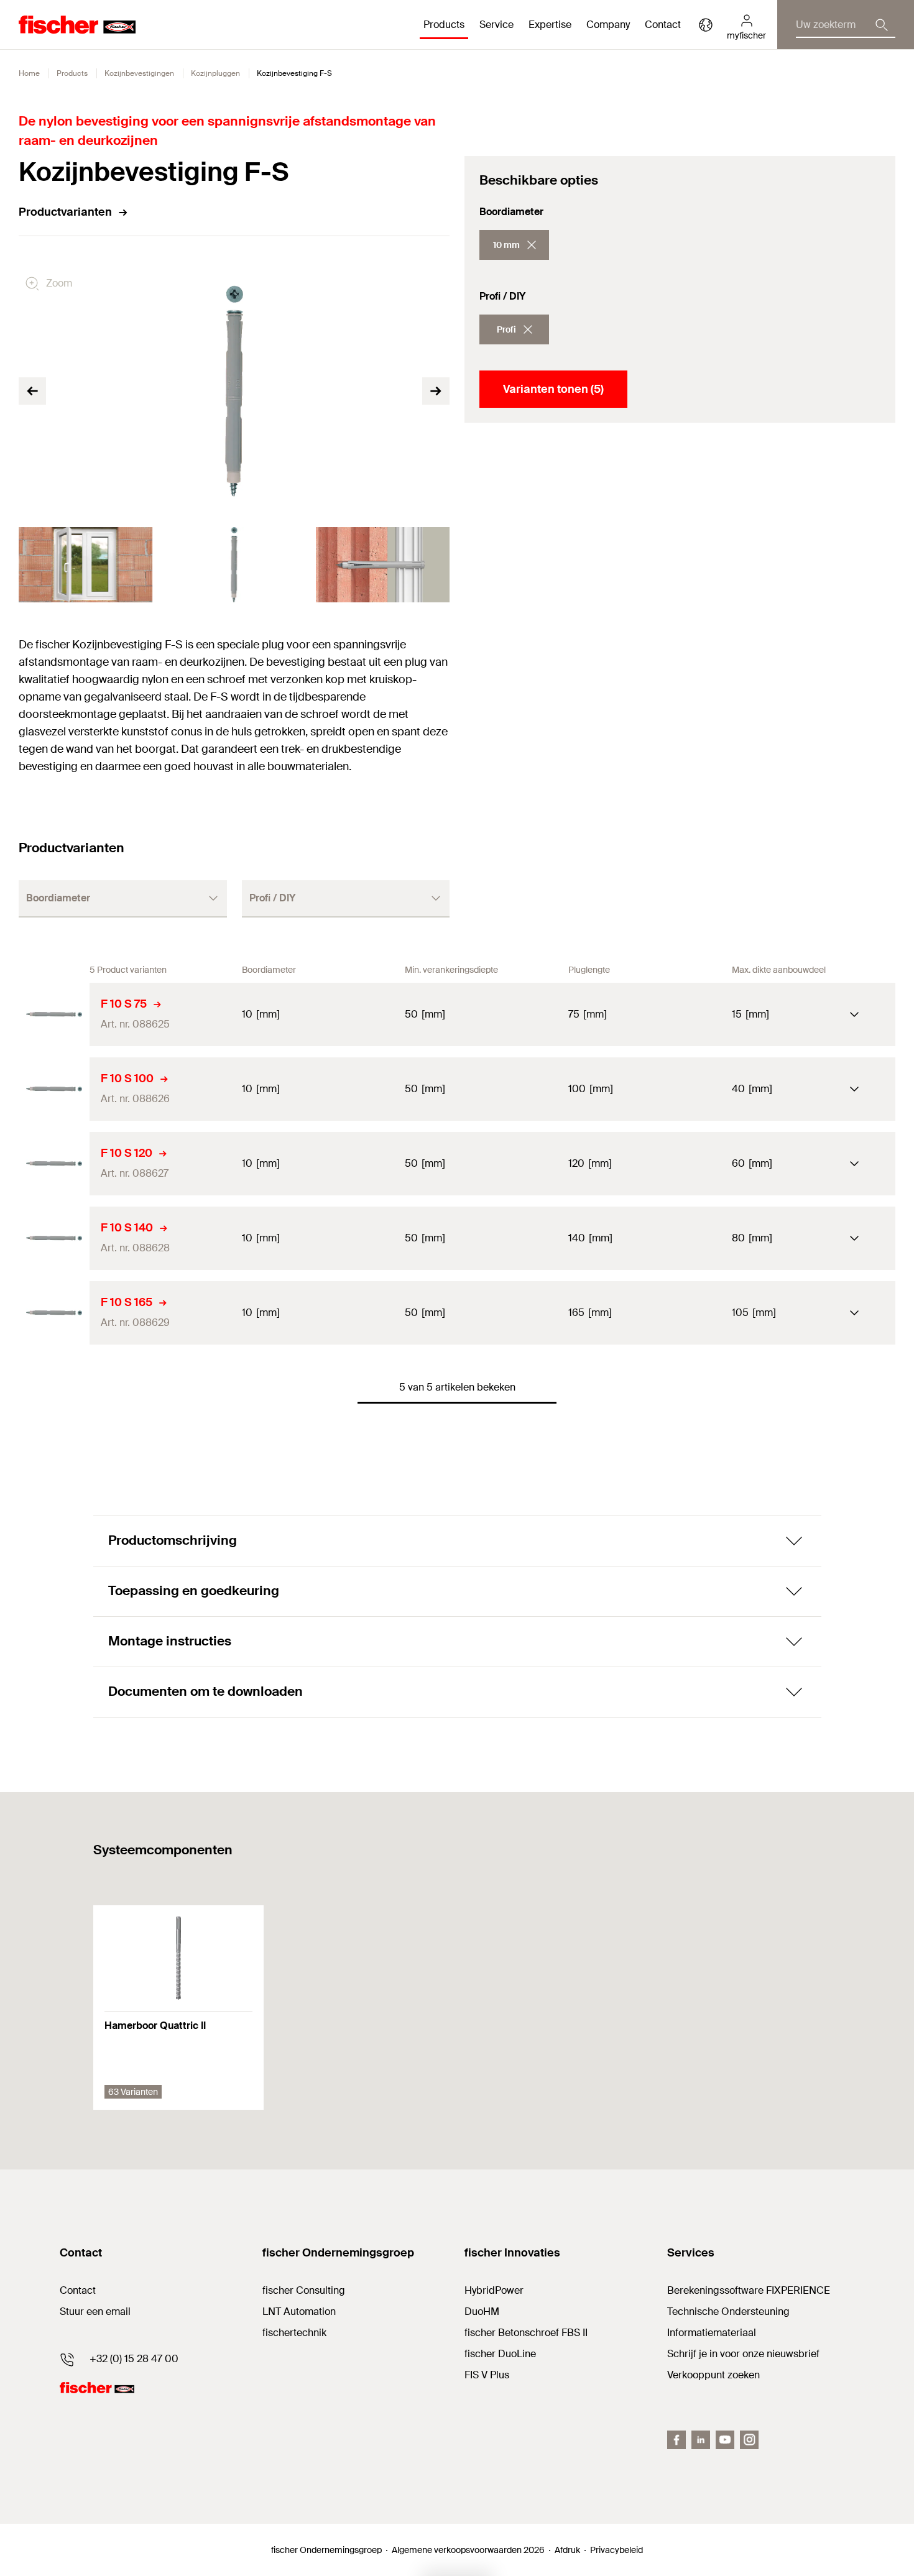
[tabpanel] (85, 565)
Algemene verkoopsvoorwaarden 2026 (468, 2550)
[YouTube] (725, 2440)
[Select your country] (706, 25)
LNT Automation (299, 2311)
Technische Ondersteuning (728, 2311)
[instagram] (749, 2440)
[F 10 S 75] (54, 1014)
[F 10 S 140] (54, 1238)
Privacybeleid (616, 2550)
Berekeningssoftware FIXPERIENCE (749, 2290)
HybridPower (494, 2290)
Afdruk (567, 2550)
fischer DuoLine (500, 2354)
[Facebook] (676, 2440)
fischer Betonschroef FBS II (526, 2333)
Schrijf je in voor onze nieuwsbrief (743, 2354)
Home (29, 73)
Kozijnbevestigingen (139, 73)
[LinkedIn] (701, 2440)
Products (72, 73)
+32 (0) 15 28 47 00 (134, 2359)
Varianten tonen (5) (553, 389)
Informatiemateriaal (712, 2333)
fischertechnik (294, 2333)
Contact (663, 25)
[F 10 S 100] (54, 1089)
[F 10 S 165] (54, 1313)
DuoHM (482, 2311)
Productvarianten (65, 212)
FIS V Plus (487, 2375)
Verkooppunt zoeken (713, 2375)
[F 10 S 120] (54, 1164)
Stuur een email (95, 2311)
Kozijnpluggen (215, 73)
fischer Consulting (304, 2290)
